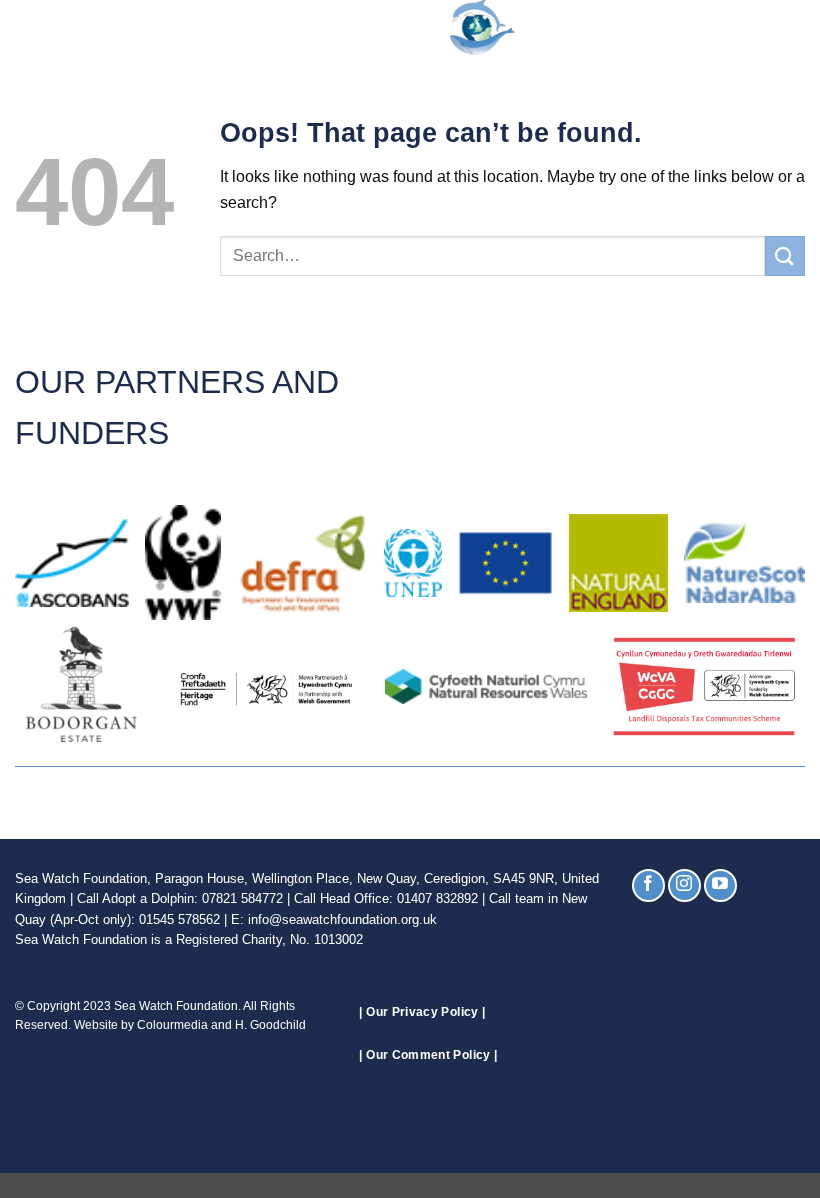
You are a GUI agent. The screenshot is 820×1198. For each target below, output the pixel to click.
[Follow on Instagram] (684, 885)
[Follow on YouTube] (720, 885)
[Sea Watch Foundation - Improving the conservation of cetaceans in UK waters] (410, 27)
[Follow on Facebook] (648, 885)
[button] (27, 27)
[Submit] (785, 255)
